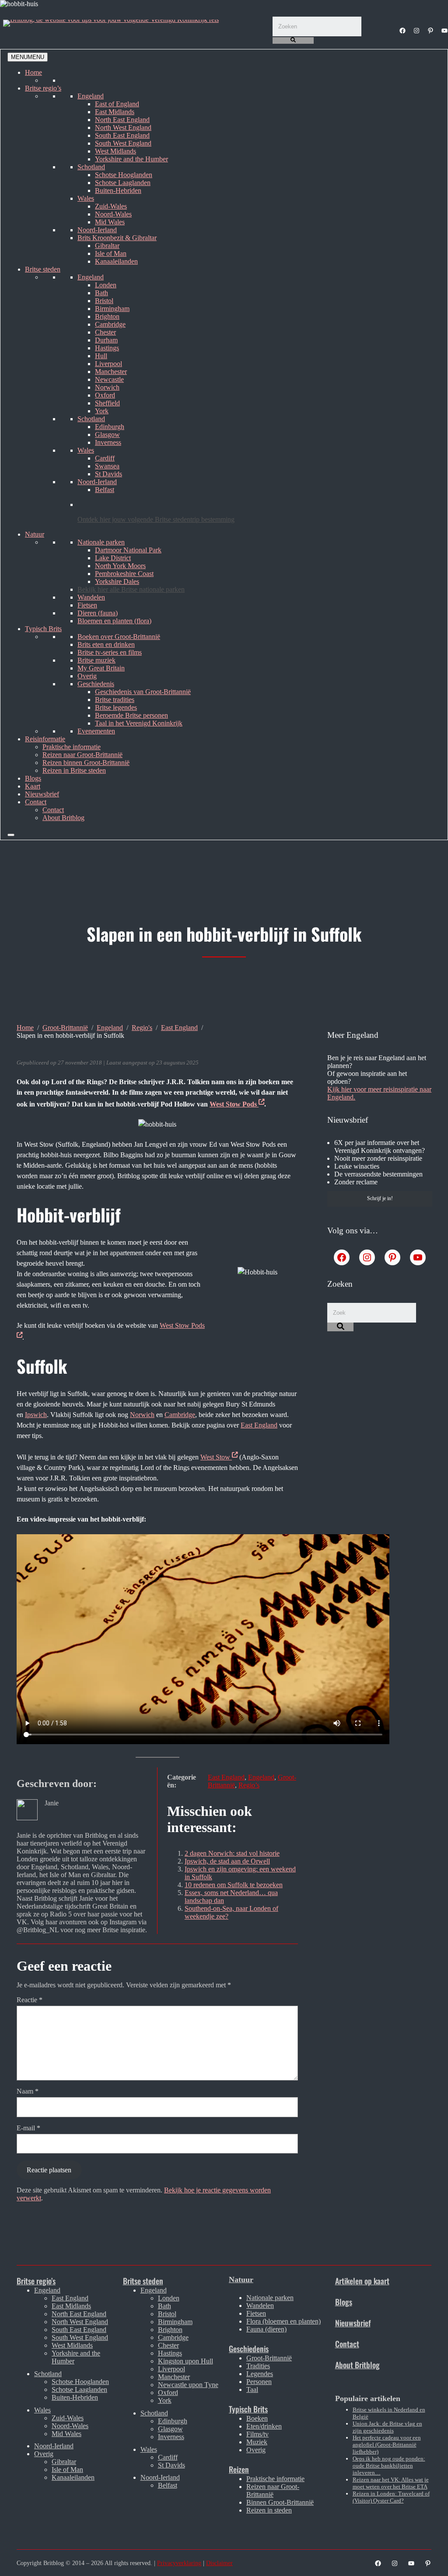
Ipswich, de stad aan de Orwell (227, 1861)
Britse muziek (96, 660)
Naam (28, 2091)
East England (179, 1028)
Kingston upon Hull (185, 2361)
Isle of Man (111, 253)
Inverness (108, 442)
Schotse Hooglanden (124, 175)
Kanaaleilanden (116, 261)
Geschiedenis (96, 684)
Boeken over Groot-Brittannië (119, 637)
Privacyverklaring (179, 2563)
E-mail (28, 2128)
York (102, 411)
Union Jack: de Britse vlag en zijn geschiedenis (387, 2427)
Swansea (107, 466)
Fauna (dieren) (266, 2329)
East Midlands (115, 112)
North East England (122, 120)
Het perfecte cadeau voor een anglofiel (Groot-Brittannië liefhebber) (387, 2445)
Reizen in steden (269, 2510)
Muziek (257, 2442)
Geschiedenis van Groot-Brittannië (143, 692)
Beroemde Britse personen (131, 715)
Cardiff (105, 458)
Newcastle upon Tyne (188, 2385)
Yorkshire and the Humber (131, 159)
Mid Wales (110, 222)
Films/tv (257, 2434)
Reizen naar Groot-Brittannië (82, 755)
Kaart (33, 786)
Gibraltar (107, 246)
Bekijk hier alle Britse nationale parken (131, 589)
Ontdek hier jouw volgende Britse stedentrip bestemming (156, 519)
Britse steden (43, 269)
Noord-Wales (113, 214)
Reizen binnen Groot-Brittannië (86, 763)
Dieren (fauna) (98, 613)
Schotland (91, 167)
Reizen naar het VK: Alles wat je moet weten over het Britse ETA (391, 2483)
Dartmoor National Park (128, 550)
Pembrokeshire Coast (124, 574)
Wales (86, 198)
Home (33, 72)
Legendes (260, 2374)
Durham (106, 340)
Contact (36, 802)
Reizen (239, 2469)
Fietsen (87, 605)
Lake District (113, 558)
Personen (259, 2382)
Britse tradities (115, 700)
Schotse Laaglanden (123, 183)
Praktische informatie (72, 747)
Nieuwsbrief (42, 794)
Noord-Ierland (97, 230)
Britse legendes (116, 707)
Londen (106, 285)
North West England (123, 127)
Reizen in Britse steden (74, 770)
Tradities (258, 2366)
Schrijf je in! (380, 1198)
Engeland (91, 96)
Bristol (104, 301)
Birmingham (112, 309)
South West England (123, 143)
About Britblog (63, 818)
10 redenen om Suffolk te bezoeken (234, 1885)
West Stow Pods (234, 1104)
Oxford (105, 395)
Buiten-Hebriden (118, 190)
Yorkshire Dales (117, 581)
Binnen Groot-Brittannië (280, 2502)
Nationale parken (101, 542)
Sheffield (107, 403)
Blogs (33, 778)
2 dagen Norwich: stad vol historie (232, 1853)
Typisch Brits (43, 629)
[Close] (11, 835)
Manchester (111, 372)
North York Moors (120, 566)
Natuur (35, 534)
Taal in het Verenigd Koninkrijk (139, 723)
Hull (101, 356)
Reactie (30, 2000)
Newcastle (109, 379)
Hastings (107, 348)
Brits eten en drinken (106, 644)
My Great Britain (101, 668)
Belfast (105, 490)
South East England (122, 135)
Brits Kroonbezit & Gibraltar (117, 238)
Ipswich (36, 1415)
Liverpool (108, 364)
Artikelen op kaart (362, 2281)
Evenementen (96, 731)
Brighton (107, 316)
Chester (105, 332)
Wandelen (91, 597)
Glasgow (107, 435)
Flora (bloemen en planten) (283, 2321)
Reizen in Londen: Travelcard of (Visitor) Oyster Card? (391, 2497)
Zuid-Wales (111, 206)
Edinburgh (110, 427)
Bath (101, 293)
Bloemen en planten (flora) (114, 621)
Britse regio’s (43, 88)
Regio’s (249, 1785)
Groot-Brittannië (65, 1028)
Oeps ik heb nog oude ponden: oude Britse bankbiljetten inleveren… (389, 2466)
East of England (117, 104)
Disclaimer (219, 2563)
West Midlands (115, 151)
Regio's (142, 1028)
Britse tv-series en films (110, 652)
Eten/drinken (264, 2426)
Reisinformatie (45, 739)
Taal (252, 2389)
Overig (87, 676)
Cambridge (110, 324)
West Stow (216, 1457)
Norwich (107, 387)
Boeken (257, 2418)
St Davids (108, 474)
